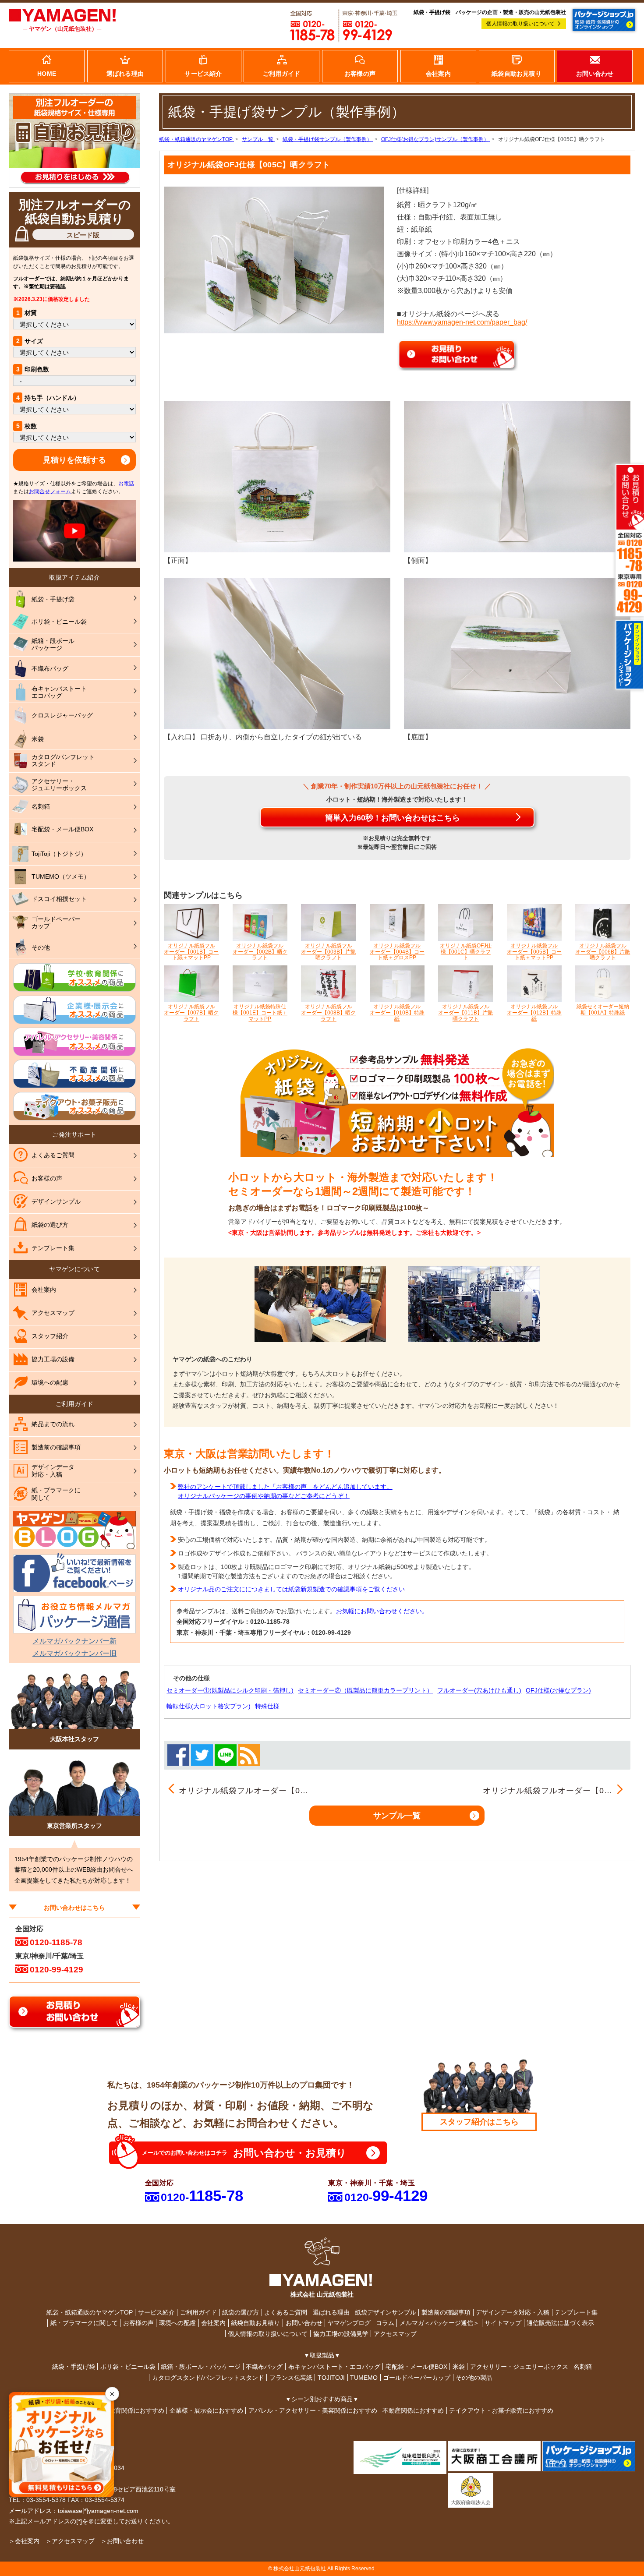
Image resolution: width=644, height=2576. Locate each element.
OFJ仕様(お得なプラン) (558, 1690)
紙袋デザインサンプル (386, 2312)
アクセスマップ (395, 2334)
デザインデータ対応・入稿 (513, 2312)
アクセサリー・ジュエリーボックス (519, 2367)
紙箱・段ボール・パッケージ (201, 2367)
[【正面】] (277, 476)
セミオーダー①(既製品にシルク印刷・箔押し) (230, 1690)
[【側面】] (517, 476)
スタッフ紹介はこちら (479, 2122)
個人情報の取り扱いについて (520, 24)
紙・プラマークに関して (84, 2323)
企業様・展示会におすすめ (206, 2410)
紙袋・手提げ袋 (74, 2367)
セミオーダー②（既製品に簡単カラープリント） (365, 1690)
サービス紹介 (156, 2312)
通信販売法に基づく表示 (560, 2323)
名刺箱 (583, 2367)
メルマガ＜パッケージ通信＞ (439, 2323)
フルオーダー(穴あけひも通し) (479, 1690)
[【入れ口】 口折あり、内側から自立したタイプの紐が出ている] (277, 653)
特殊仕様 (267, 1706)
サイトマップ (503, 2323)
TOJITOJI (331, 2378)
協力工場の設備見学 (341, 2334)
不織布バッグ (264, 2367)
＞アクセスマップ (70, 2541)
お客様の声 (138, 2323)
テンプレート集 (576, 2312)
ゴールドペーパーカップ (417, 2378)
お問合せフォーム (50, 491)
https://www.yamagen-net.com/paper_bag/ (462, 322)
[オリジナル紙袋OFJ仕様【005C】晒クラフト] (274, 260)
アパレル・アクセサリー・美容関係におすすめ (313, 2410)
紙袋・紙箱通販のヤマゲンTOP (90, 2312)
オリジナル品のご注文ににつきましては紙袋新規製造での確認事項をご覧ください (291, 1589)
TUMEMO (364, 2378)
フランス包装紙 (291, 2378)
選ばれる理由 (331, 2312)
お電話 (126, 484)
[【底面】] (517, 653)
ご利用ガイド (198, 2312)
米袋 (459, 2367)
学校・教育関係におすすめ (127, 2410)
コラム (385, 2323)
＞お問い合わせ (122, 2541)
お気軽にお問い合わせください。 (382, 1611)
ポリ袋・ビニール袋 (128, 2367)
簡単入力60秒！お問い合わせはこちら (393, 818)
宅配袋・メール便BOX (416, 2367)
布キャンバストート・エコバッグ (334, 2367)
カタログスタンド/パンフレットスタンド (208, 2378)
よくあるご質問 (286, 2312)
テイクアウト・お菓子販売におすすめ (501, 2410)
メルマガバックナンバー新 (74, 1641)
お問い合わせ (304, 2323)
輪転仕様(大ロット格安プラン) (209, 1706)
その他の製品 (474, 2378)
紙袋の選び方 (241, 2312)
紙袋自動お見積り (255, 2323)
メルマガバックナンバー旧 (74, 1653)
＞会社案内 (24, 2541)
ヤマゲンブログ (349, 2323)
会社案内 (213, 2323)
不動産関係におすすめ (413, 2410)
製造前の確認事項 (446, 2312)
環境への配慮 (177, 2323)
